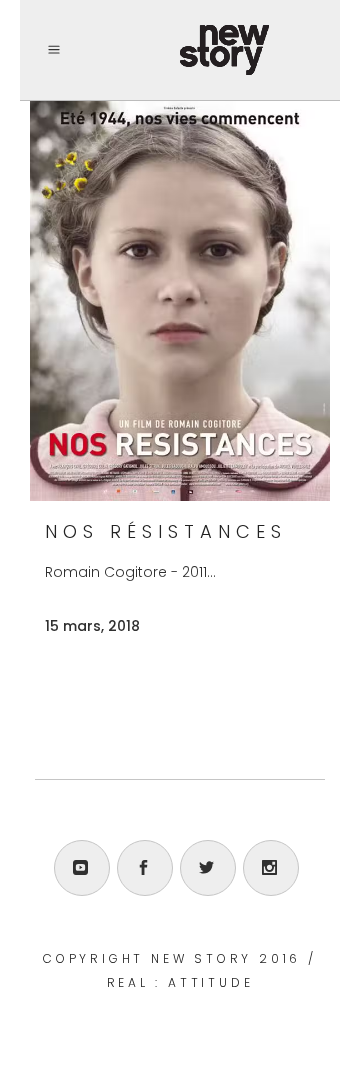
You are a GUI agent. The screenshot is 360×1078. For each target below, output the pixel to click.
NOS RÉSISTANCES (166, 531)
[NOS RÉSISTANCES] (180, 301)
